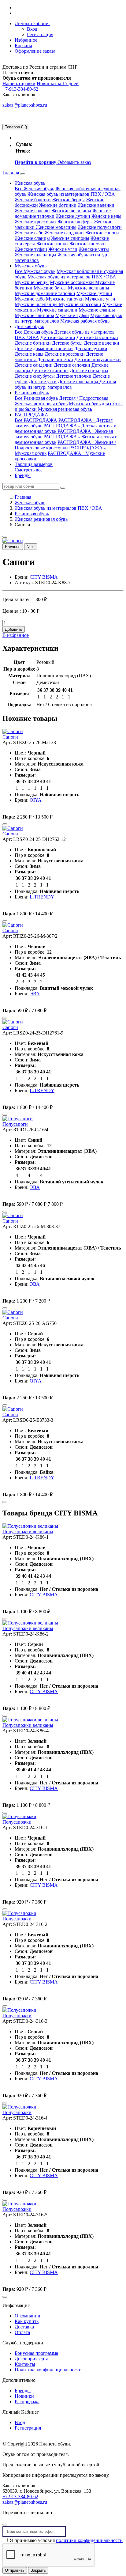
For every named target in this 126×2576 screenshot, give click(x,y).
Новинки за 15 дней (58, 83)
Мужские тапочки (65, 299)
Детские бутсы (67, 343)
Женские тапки (52, 244)
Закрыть (38, 2570)
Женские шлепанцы (35, 255)
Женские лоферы (76, 222)
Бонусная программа (36, 2353)
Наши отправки (19, 83)
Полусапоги (15, 1124)
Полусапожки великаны (28, 1532)
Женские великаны (71, 211)
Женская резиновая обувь (41, 404)
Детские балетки (58, 337)
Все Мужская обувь (35, 271)
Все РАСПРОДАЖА (36, 420)
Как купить (27, 2321)
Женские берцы (68, 200)
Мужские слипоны (34, 315)
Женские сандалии (64, 233)
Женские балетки (33, 200)
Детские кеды (30, 354)
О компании (28, 2316)
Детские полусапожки (98, 359)
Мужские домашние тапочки (45, 293)
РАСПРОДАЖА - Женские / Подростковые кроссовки (65, 445)
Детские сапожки (72, 365)
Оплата (22, 2332)
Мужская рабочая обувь (85, 321)
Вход (32, 29)
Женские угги (63, 249)
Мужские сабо (30, 299)
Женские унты (94, 249)
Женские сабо (29, 233)
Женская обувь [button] (30, 183)
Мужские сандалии (57, 310)
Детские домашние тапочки (44, 348)
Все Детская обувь (34, 332)
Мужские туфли (72, 315)
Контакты (25, 2364)
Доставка (24, 2327)
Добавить (14, 629)
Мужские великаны (89, 288)
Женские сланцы (32, 238)
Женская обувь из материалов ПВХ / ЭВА (71, 194)
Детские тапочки (74, 376)
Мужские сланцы (97, 310)
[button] (32, 23)
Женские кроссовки (35, 222)
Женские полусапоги (100, 227)
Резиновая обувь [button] (32, 393)
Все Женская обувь (34, 189)
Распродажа (27, 2402)
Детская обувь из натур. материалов (65, 384)
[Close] (5, 2525)
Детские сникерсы (89, 371)
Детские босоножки (97, 337)
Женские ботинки (58, 205)
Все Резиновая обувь (36, 398)
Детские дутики (91, 348)
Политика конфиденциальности (48, 2370)
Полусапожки (17, 1822)
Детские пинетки (55, 359)
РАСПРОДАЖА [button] (31, 415)
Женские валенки (96, 205)
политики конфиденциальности (89, 2540)
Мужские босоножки (72, 282)
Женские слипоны (70, 238)
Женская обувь (30, 503)
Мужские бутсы (51, 288)
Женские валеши (32, 211)
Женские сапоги (102, 233)
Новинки (24, 2396)
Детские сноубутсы (35, 376)
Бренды (23, 475)
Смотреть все (29, 470)
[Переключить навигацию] (23, 174)
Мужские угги (100, 299)
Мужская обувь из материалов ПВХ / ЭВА (72, 277)
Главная (11, 173)
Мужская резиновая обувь (65, 409)
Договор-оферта (31, 2359)
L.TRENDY (42, 897)
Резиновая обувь (32, 514)
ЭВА (35, 994)
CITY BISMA (44, 577)
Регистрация (40, 34)
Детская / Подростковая (84, 398)
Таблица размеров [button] (34, 464)
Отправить (15, 2570)
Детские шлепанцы (79, 382)
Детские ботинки (33, 343)
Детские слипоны (50, 371)
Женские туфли (31, 249)
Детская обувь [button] (29, 326)
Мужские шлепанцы (37, 304)
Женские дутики (73, 216)
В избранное (16, 635)
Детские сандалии (34, 365)
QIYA (36, 800)
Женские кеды (106, 216)
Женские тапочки (87, 244)
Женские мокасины (56, 227)
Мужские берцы (32, 282)
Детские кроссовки (65, 354)
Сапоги (10, 737)
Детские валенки (102, 343)
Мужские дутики (94, 293)
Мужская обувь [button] (31, 266)
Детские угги (43, 382)
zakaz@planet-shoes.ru (25, 105)
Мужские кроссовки (80, 304)
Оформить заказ (74, 162)
